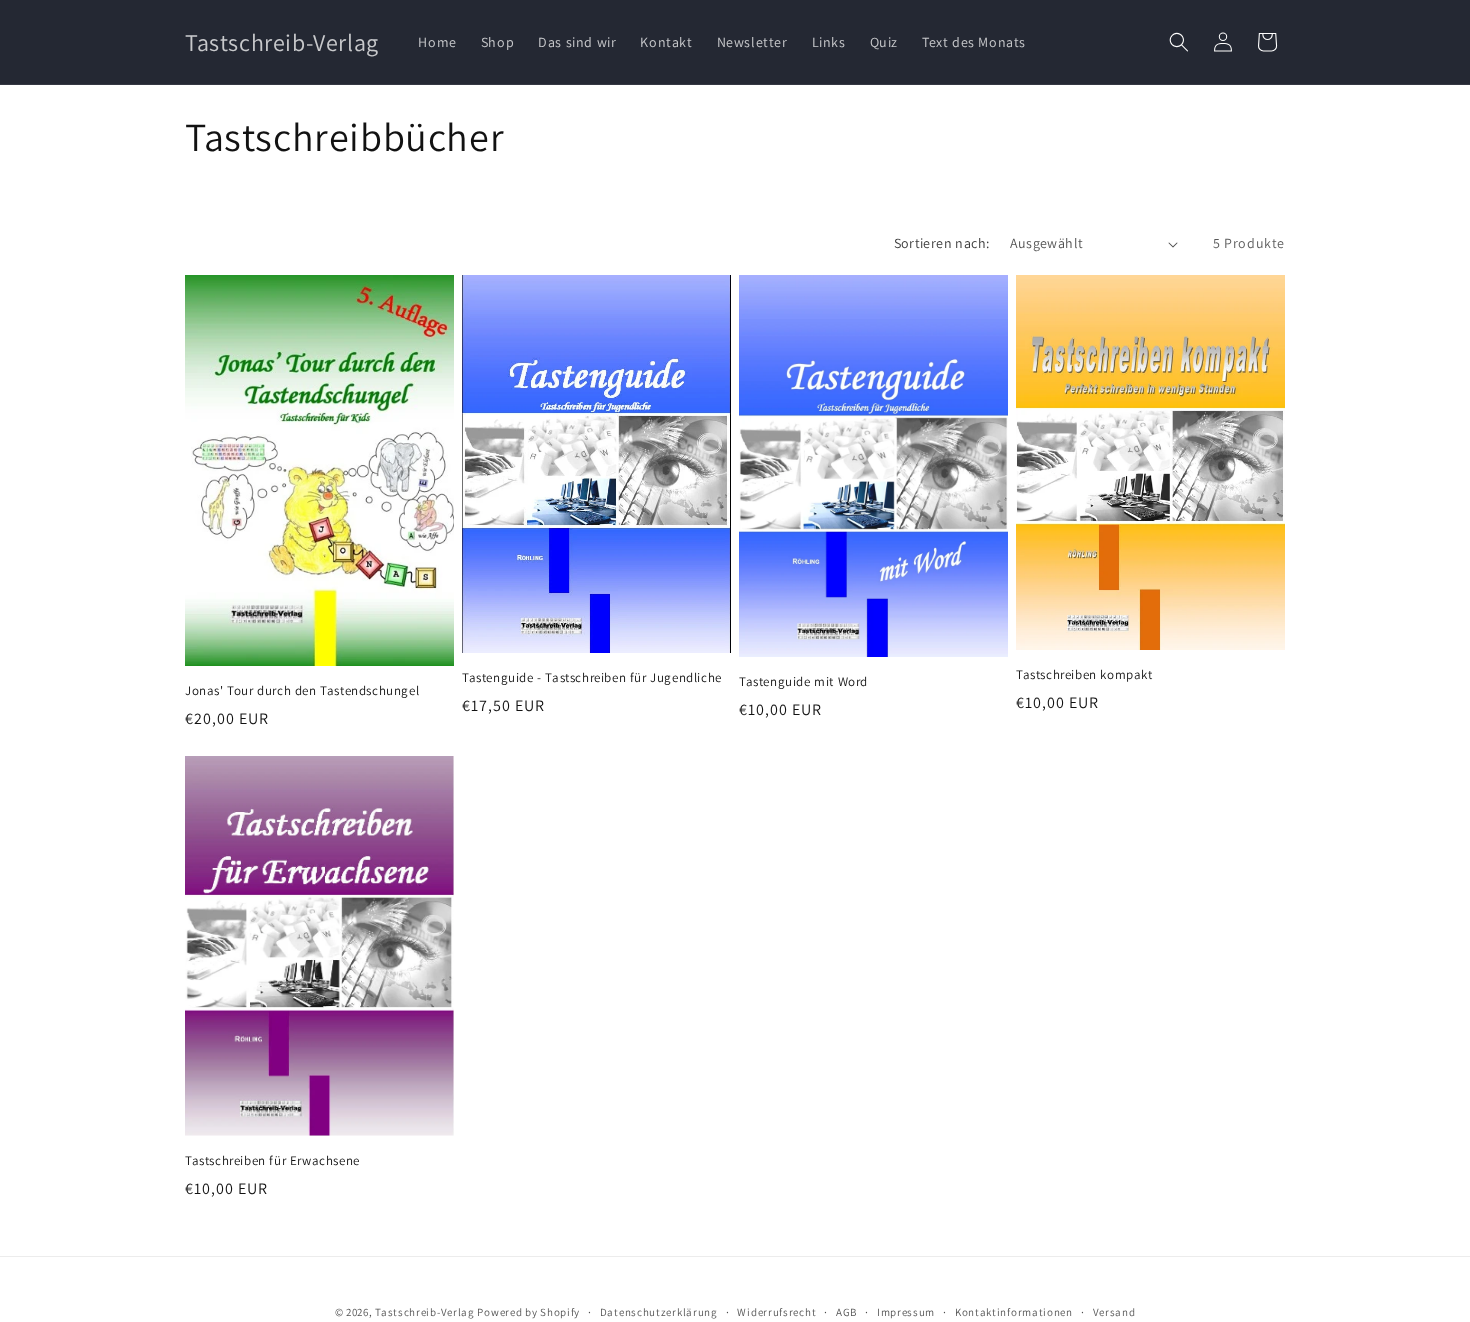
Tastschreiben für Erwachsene (272, 1161)
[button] (1179, 42)
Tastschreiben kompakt (1084, 675)
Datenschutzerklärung (659, 1311)
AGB (846, 1311)
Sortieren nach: (942, 243)
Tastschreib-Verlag (425, 1312)
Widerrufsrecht (776, 1311)
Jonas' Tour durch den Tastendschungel (302, 691)
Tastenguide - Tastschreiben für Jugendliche (592, 678)
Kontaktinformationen (1014, 1311)
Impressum (906, 1311)
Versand (1114, 1311)
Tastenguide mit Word (803, 682)
